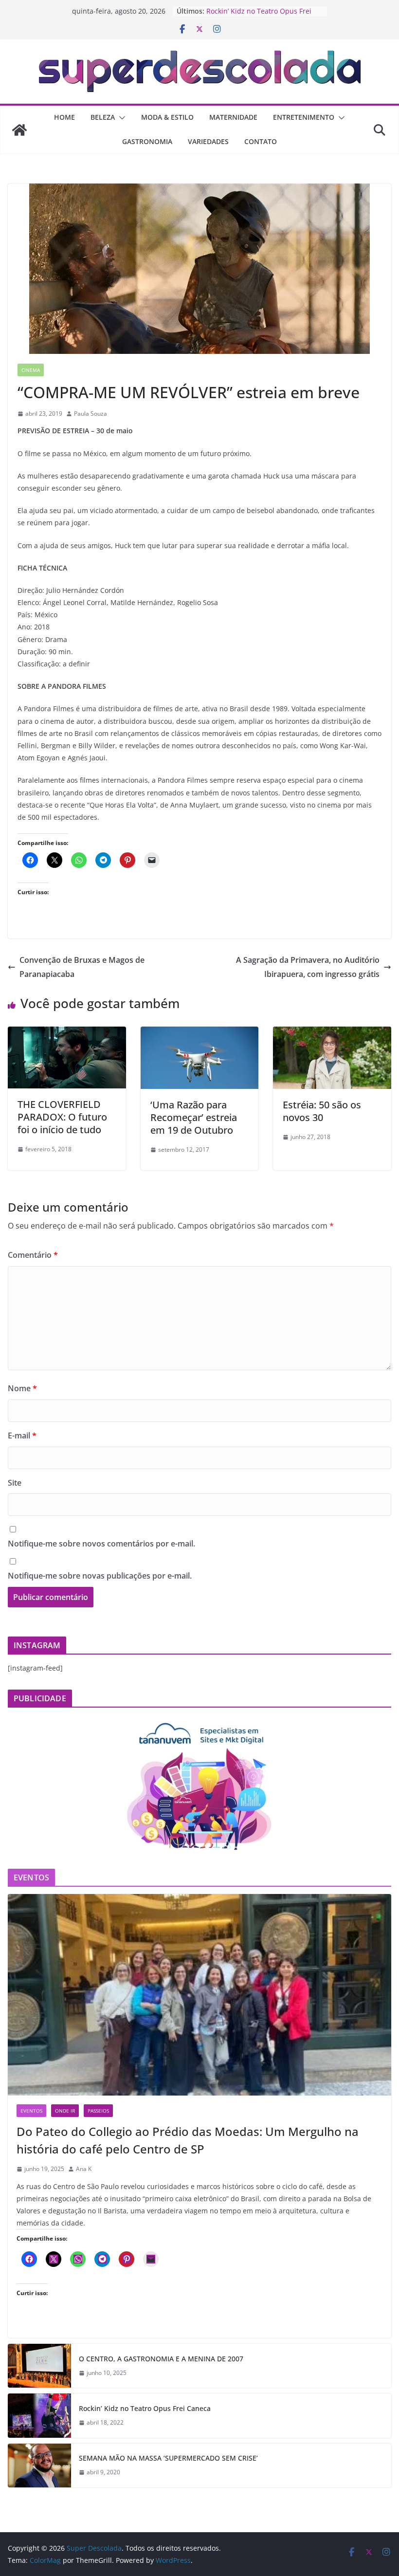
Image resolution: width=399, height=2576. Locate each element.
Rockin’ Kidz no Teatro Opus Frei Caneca (145, 2408)
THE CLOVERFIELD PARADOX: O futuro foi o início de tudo (62, 1117)
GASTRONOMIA (147, 141)
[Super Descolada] (19, 130)
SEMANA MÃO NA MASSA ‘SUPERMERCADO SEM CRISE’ (168, 2458)
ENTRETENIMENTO (304, 117)
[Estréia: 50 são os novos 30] (332, 1033)
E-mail (22, 1435)
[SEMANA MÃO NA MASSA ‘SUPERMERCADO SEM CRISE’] (39, 2466)
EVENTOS (31, 2111)
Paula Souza (91, 414)
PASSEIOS (98, 2111)
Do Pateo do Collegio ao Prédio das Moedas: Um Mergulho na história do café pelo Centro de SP (188, 2140)
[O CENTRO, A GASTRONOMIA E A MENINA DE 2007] (39, 2366)
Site (15, 1483)
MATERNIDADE (233, 117)
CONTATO (261, 141)
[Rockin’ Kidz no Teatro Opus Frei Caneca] (39, 2415)
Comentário (33, 1255)
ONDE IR (65, 2111)
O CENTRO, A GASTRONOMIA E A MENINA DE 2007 (161, 2359)
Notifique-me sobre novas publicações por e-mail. (100, 1576)
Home (64, 117)
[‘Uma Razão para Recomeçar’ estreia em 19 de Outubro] (200, 1033)
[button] (120, 118)
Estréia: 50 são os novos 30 (322, 1111)
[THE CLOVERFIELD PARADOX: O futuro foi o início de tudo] (67, 1033)
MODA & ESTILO (167, 117)
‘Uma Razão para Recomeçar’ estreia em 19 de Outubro (194, 1117)
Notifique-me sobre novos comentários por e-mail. (101, 1544)
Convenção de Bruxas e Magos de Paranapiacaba (82, 967)
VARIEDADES (208, 141)
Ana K (84, 2169)
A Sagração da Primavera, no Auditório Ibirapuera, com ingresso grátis (308, 967)
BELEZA (103, 117)
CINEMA (31, 370)
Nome (22, 1388)
